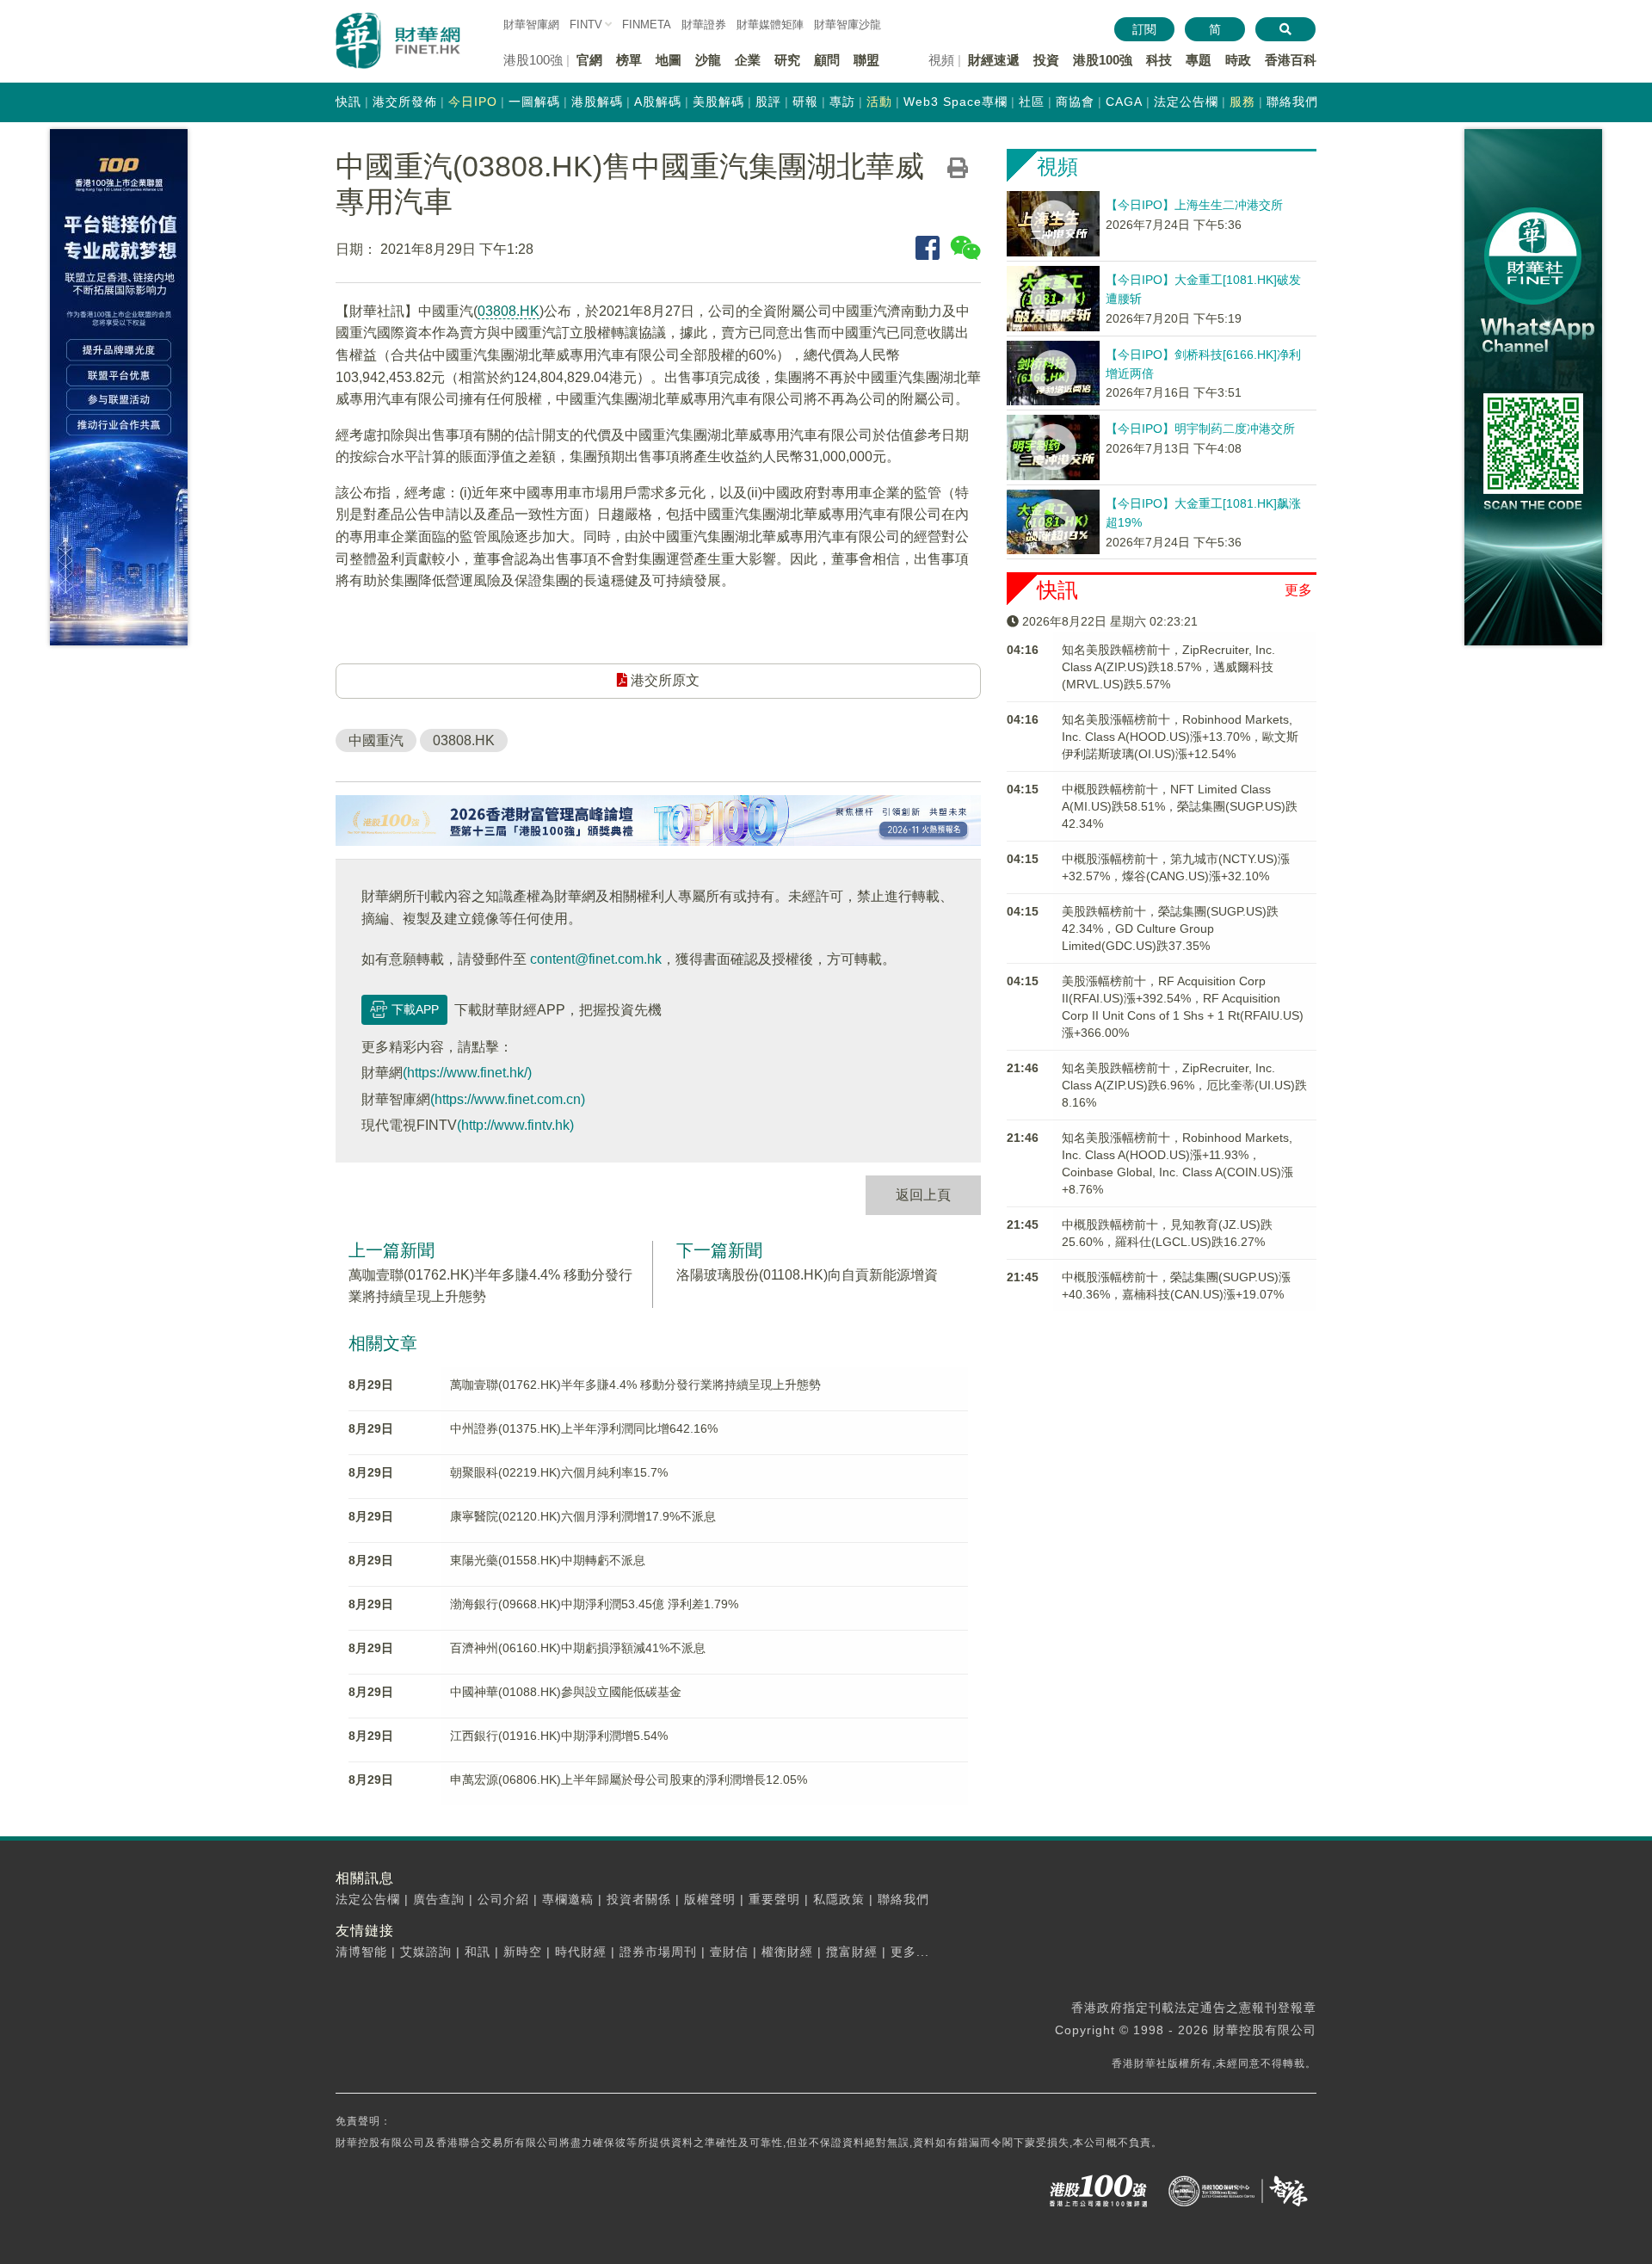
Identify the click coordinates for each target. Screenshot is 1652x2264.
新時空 (523, 1952)
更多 (1298, 590)
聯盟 (866, 60)
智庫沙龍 (848, 25)
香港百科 (1291, 60)
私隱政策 (839, 1899)
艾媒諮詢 (426, 1952)
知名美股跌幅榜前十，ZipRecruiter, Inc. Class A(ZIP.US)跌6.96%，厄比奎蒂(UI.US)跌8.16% (1184, 1085)
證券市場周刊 (658, 1952)
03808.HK (509, 311)
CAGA (1124, 102)
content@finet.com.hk (596, 959)
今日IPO (473, 102)
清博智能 (361, 1952)
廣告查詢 (439, 1899)
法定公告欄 (1186, 102)
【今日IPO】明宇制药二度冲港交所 (1200, 429)
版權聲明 (710, 1899)
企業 (748, 60)
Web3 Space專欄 (955, 102)
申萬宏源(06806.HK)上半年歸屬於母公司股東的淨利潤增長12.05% (629, 1780)
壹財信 (729, 1952)
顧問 (827, 60)
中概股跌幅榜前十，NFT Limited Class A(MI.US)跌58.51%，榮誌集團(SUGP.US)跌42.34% (1180, 806)
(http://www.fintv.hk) (515, 1125)
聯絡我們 (1292, 102)
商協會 (1075, 102)
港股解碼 (597, 102)
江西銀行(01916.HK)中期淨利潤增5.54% (559, 1736)
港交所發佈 (405, 102)
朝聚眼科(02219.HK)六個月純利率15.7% (559, 1472)
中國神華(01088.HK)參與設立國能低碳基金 (566, 1692)
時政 (1238, 60)
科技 (1159, 60)
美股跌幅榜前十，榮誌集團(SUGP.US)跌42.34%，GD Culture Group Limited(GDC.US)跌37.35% (1170, 928)
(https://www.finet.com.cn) (508, 1099)
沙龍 (708, 60)
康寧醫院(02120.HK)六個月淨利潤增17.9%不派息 (583, 1516)
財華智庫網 (531, 25)
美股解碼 (718, 102)
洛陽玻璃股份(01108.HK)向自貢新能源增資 (807, 1275)
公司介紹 (503, 1899)
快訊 (348, 102)
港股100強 (1103, 60)
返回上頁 (923, 1195)
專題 (1199, 60)
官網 (589, 60)
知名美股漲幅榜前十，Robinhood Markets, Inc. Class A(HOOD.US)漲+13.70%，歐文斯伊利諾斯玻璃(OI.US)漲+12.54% (1180, 737)
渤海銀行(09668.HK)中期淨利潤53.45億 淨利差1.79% (594, 1604)
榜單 (629, 60)
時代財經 (581, 1952)
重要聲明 (774, 1899)
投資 (1046, 60)
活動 (879, 102)
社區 (1032, 102)
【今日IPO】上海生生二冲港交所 (1194, 205)
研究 (787, 60)
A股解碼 (658, 102)
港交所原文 (663, 680)
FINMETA (647, 25)
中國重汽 (376, 740)
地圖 (669, 60)
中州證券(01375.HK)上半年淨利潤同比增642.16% (584, 1428)
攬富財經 (852, 1952)
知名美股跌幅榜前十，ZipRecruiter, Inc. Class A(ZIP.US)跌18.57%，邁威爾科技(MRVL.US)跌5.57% (1168, 667)
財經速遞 (994, 60)
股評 (768, 102)
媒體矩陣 (770, 25)
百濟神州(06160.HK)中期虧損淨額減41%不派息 (578, 1648)
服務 (1242, 102)
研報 (805, 102)
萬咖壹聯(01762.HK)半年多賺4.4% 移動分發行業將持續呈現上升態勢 (635, 1385)
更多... (910, 1952)
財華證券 (704, 25)
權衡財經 (787, 1952)
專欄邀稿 (568, 1899)
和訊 (478, 1952)
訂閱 (1144, 29)
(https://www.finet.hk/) (467, 1073)
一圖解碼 (534, 102)
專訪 (842, 102)
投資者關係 (639, 1899)
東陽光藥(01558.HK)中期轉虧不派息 (548, 1560)
